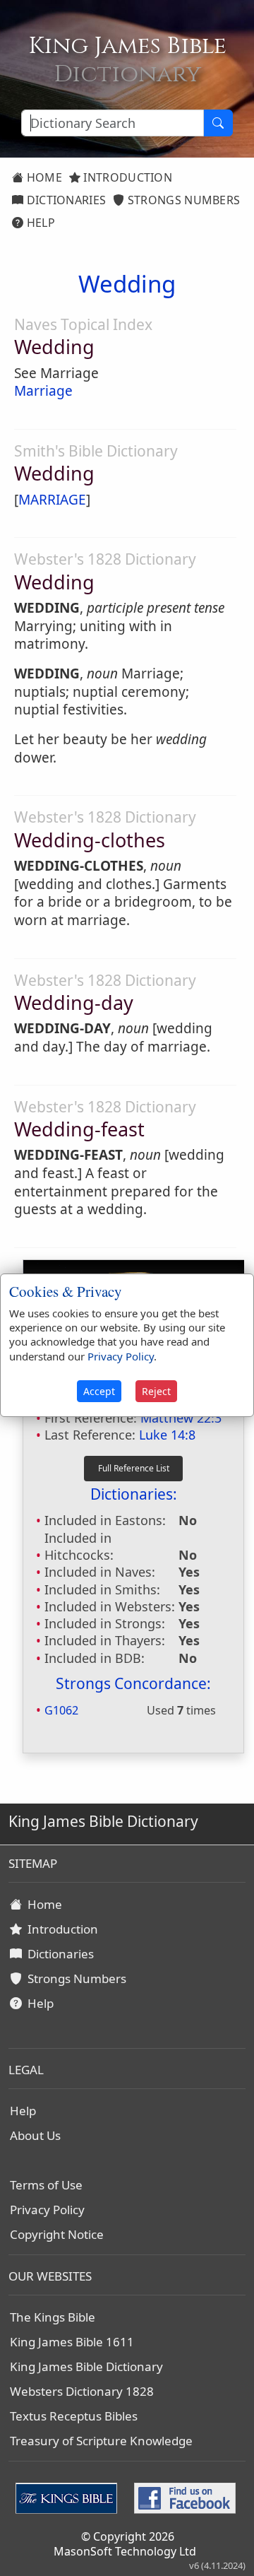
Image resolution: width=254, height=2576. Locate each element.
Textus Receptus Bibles (74, 2416)
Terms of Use (46, 2185)
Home (43, 177)
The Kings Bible (53, 2317)
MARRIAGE (52, 500)
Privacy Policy (47, 2210)
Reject (156, 1391)
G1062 (61, 1710)
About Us (35, 2135)
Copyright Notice (57, 2234)
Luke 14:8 (167, 1435)
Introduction (126, 177)
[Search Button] (218, 123)
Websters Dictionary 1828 (82, 2391)
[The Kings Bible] (69, 2497)
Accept (99, 1391)
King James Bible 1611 (72, 2342)
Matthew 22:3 (181, 1418)
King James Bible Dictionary (86, 2366)
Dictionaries (65, 200)
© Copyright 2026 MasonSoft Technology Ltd (125, 2544)
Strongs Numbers (183, 200)
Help (39, 223)
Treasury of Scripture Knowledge (101, 2441)
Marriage (43, 391)
